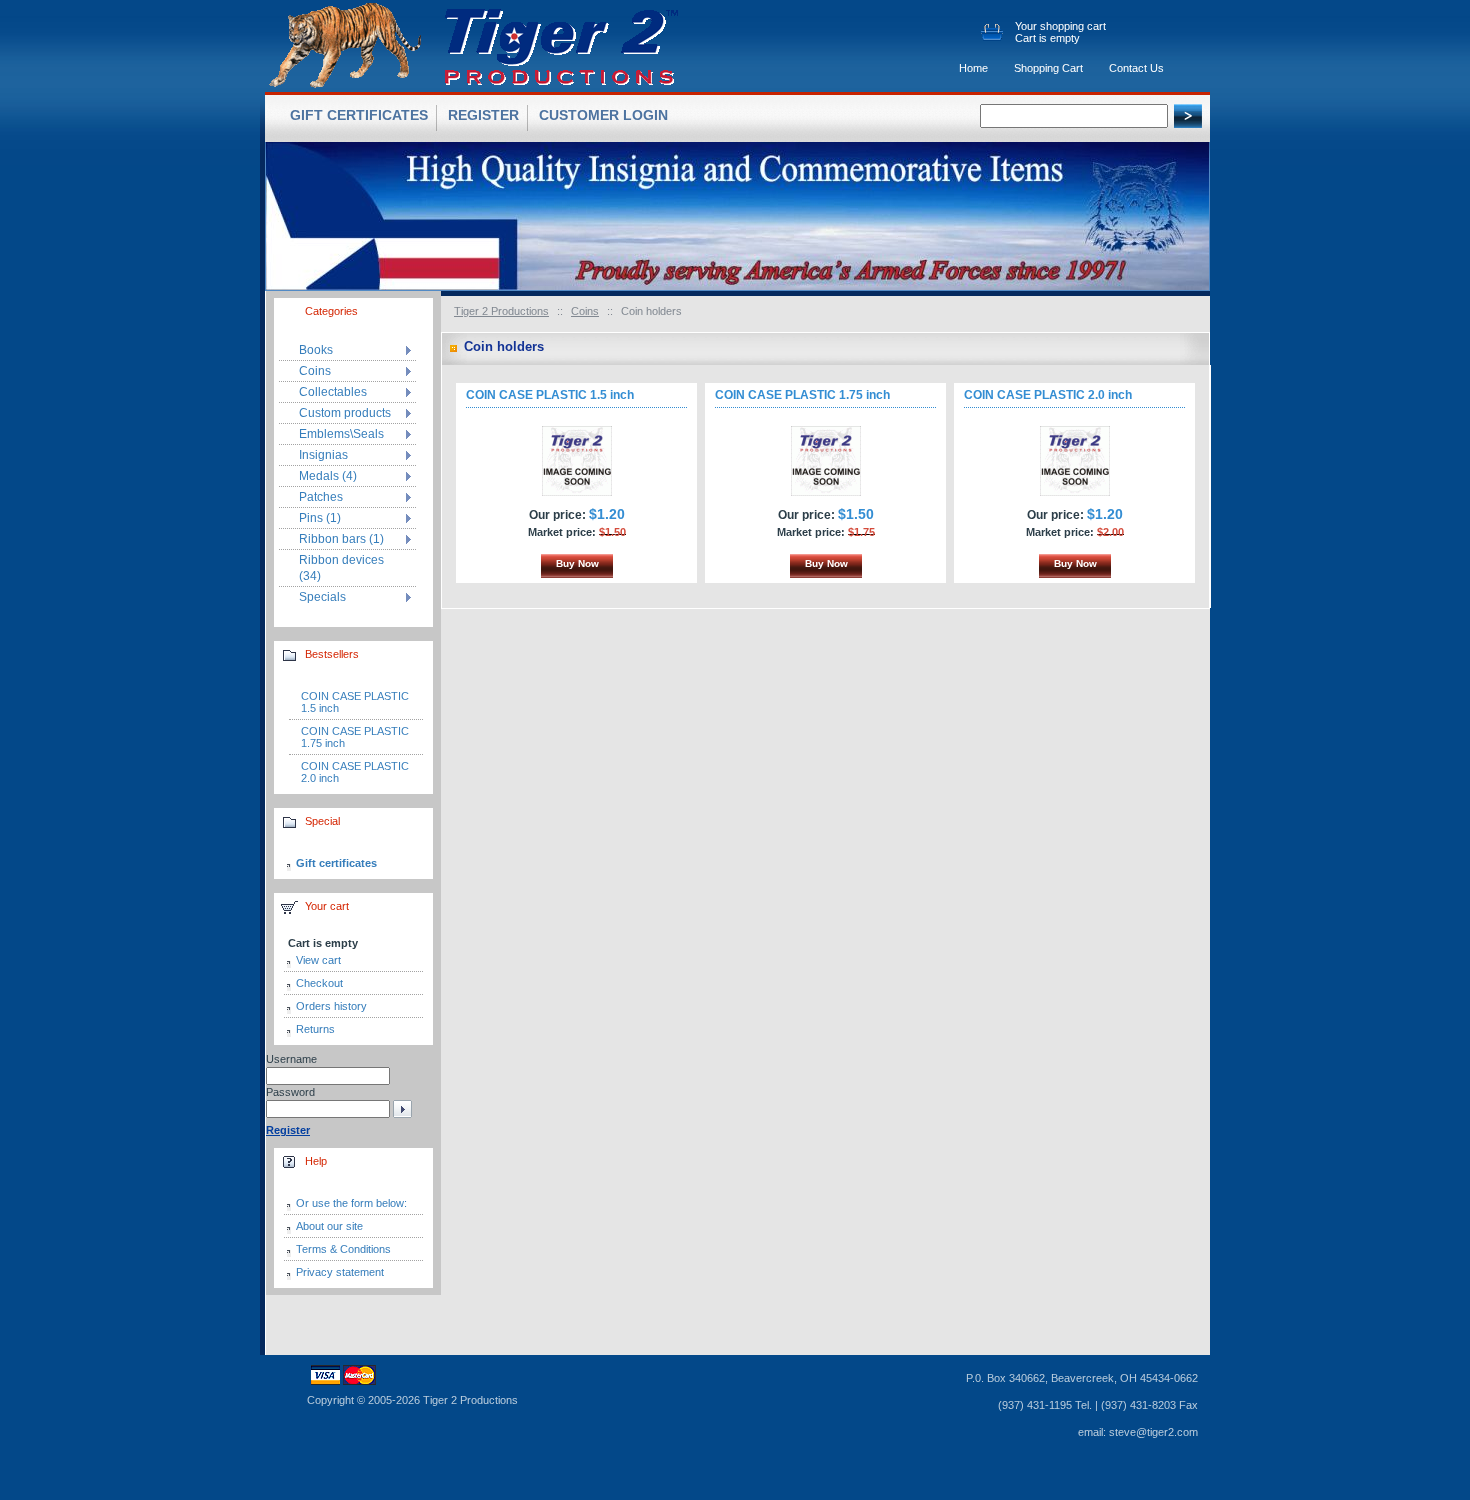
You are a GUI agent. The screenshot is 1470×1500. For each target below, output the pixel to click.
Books (316, 350)
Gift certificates (336, 863)
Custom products (345, 413)
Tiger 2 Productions (501, 311)
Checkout (319, 983)
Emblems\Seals (341, 434)
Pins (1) (320, 518)
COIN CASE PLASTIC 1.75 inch (802, 395)
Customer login (603, 115)
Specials (322, 597)
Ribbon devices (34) (341, 568)
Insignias (323, 455)
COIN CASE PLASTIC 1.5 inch (550, 395)
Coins (585, 311)
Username (291, 1059)
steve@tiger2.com (1153, 1432)
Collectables (333, 392)
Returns (315, 1029)
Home (973, 68)
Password (290, 1092)
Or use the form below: (351, 1203)
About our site (329, 1226)
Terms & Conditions (343, 1249)
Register (483, 115)
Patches (321, 497)
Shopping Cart (1048, 68)
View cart (318, 960)
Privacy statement (340, 1272)
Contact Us (1136, 68)
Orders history (331, 1006)
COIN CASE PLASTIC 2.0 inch (1048, 395)
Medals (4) (328, 476)
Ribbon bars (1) (341, 539)
